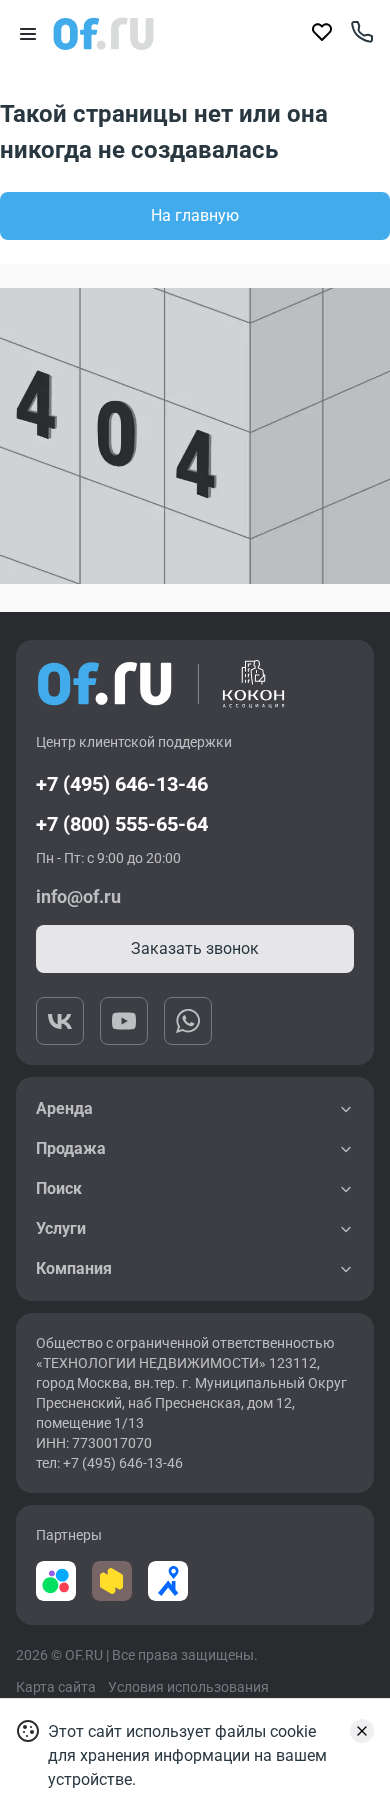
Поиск (59, 1188)
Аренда (64, 1108)
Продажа (71, 1148)
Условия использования (188, 1687)
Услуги (61, 1228)
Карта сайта (56, 1687)
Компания (74, 1268)
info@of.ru (78, 896)
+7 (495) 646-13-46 (122, 784)
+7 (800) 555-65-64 (122, 824)
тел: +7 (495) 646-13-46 (109, 1463)
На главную (195, 215)
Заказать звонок (195, 948)
